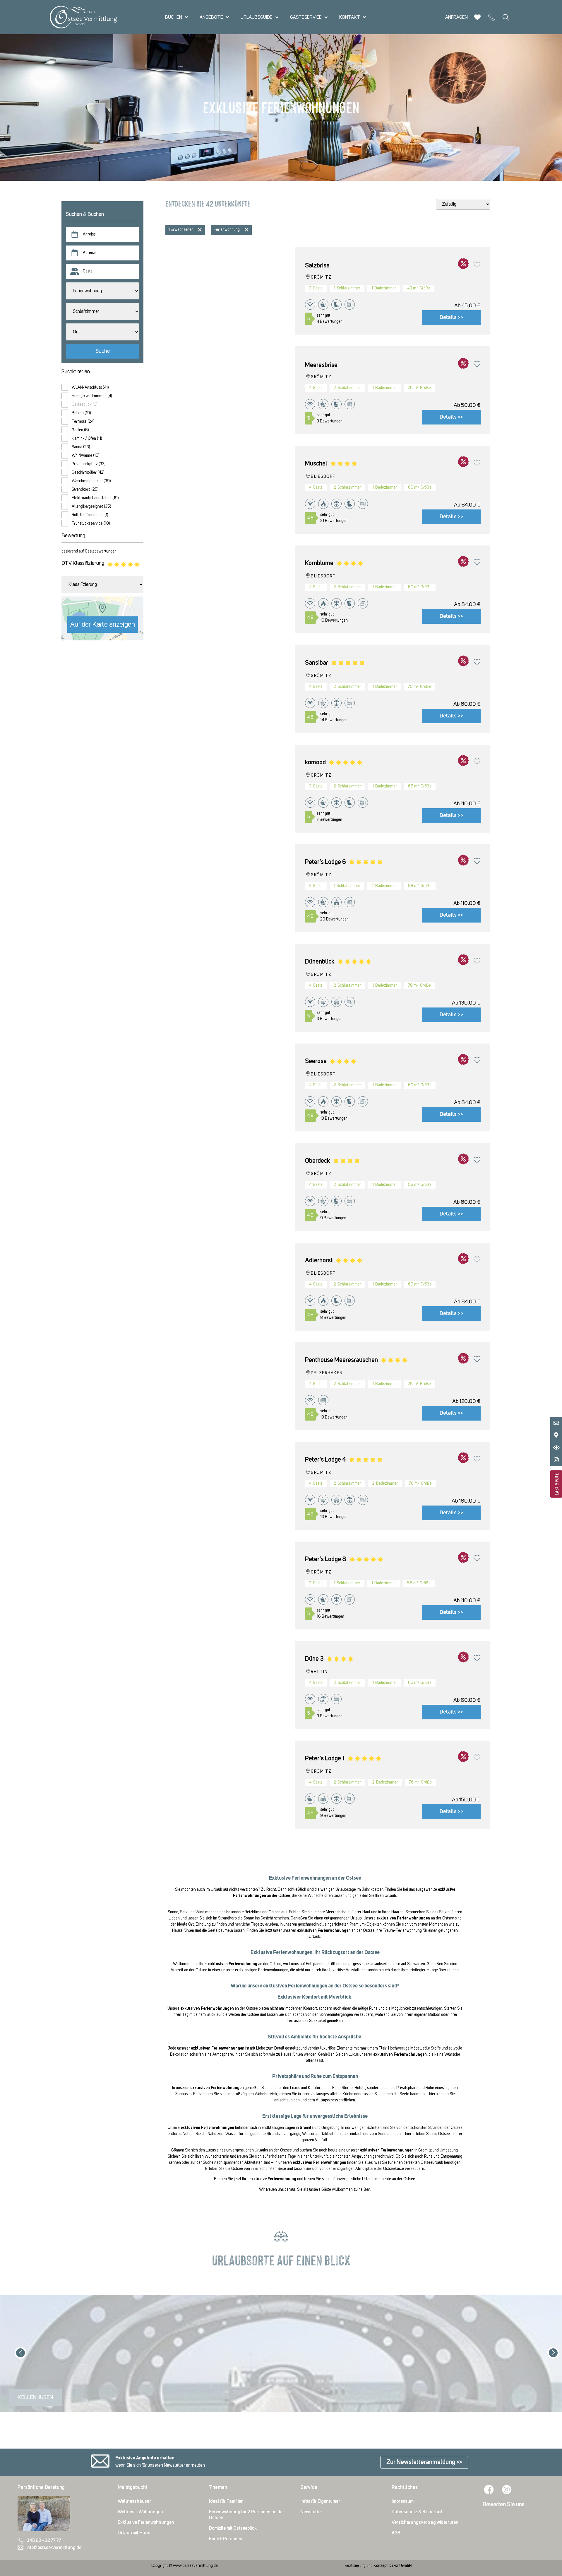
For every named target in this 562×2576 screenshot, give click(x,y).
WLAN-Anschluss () (90, 388)
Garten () (80, 430)
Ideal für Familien (226, 2501)
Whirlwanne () (86, 456)
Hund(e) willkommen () (92, 396)
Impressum (403, 2501)
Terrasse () (83, 422)
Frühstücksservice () (91, 524)
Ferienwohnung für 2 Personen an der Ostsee (247, 2515)
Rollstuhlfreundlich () (90, 515)
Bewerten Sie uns (504, 2505)
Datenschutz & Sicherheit (417, 2512)
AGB (396, 2533)
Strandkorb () (85, 490)
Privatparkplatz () (89, 464)
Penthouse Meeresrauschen (341, 1360)
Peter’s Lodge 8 (326, 1559)
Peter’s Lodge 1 (325, 1759)
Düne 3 (314, 1659)
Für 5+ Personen (226, 2539)
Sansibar (317, 663)
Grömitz (307, 2128)
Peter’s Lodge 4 (325, 1460)
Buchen (174, 17)
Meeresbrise (321, 365)
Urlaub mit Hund (134, 2533)
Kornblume (319, 563)
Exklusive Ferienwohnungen (146, 2522)
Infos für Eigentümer (320, 2501)
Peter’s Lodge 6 (325, 862)
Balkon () (81, 413)
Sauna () (81, 447)
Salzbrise (317, 266)
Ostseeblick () (85, 405)
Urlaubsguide (257, 17)
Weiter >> (541, 2338)
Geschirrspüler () (88, 473)
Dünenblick (320, 962)
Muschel (316, 464)
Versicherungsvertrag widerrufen (425, 2522)
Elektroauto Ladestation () (95, 498)
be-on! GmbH (400, 2566)
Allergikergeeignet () (91, 507)
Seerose (316, 1061)
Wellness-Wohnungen (140, 2512)
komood (315, 763)
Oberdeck (318, 1161)
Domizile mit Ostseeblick (233, 2528)
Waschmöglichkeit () (91, 481)
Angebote (211, 17)
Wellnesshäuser (134, 2501)
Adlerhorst (319, 1261)
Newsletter (311, 2512)
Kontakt (350, 17)
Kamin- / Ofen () (87, 439)
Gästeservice (306, 17)
